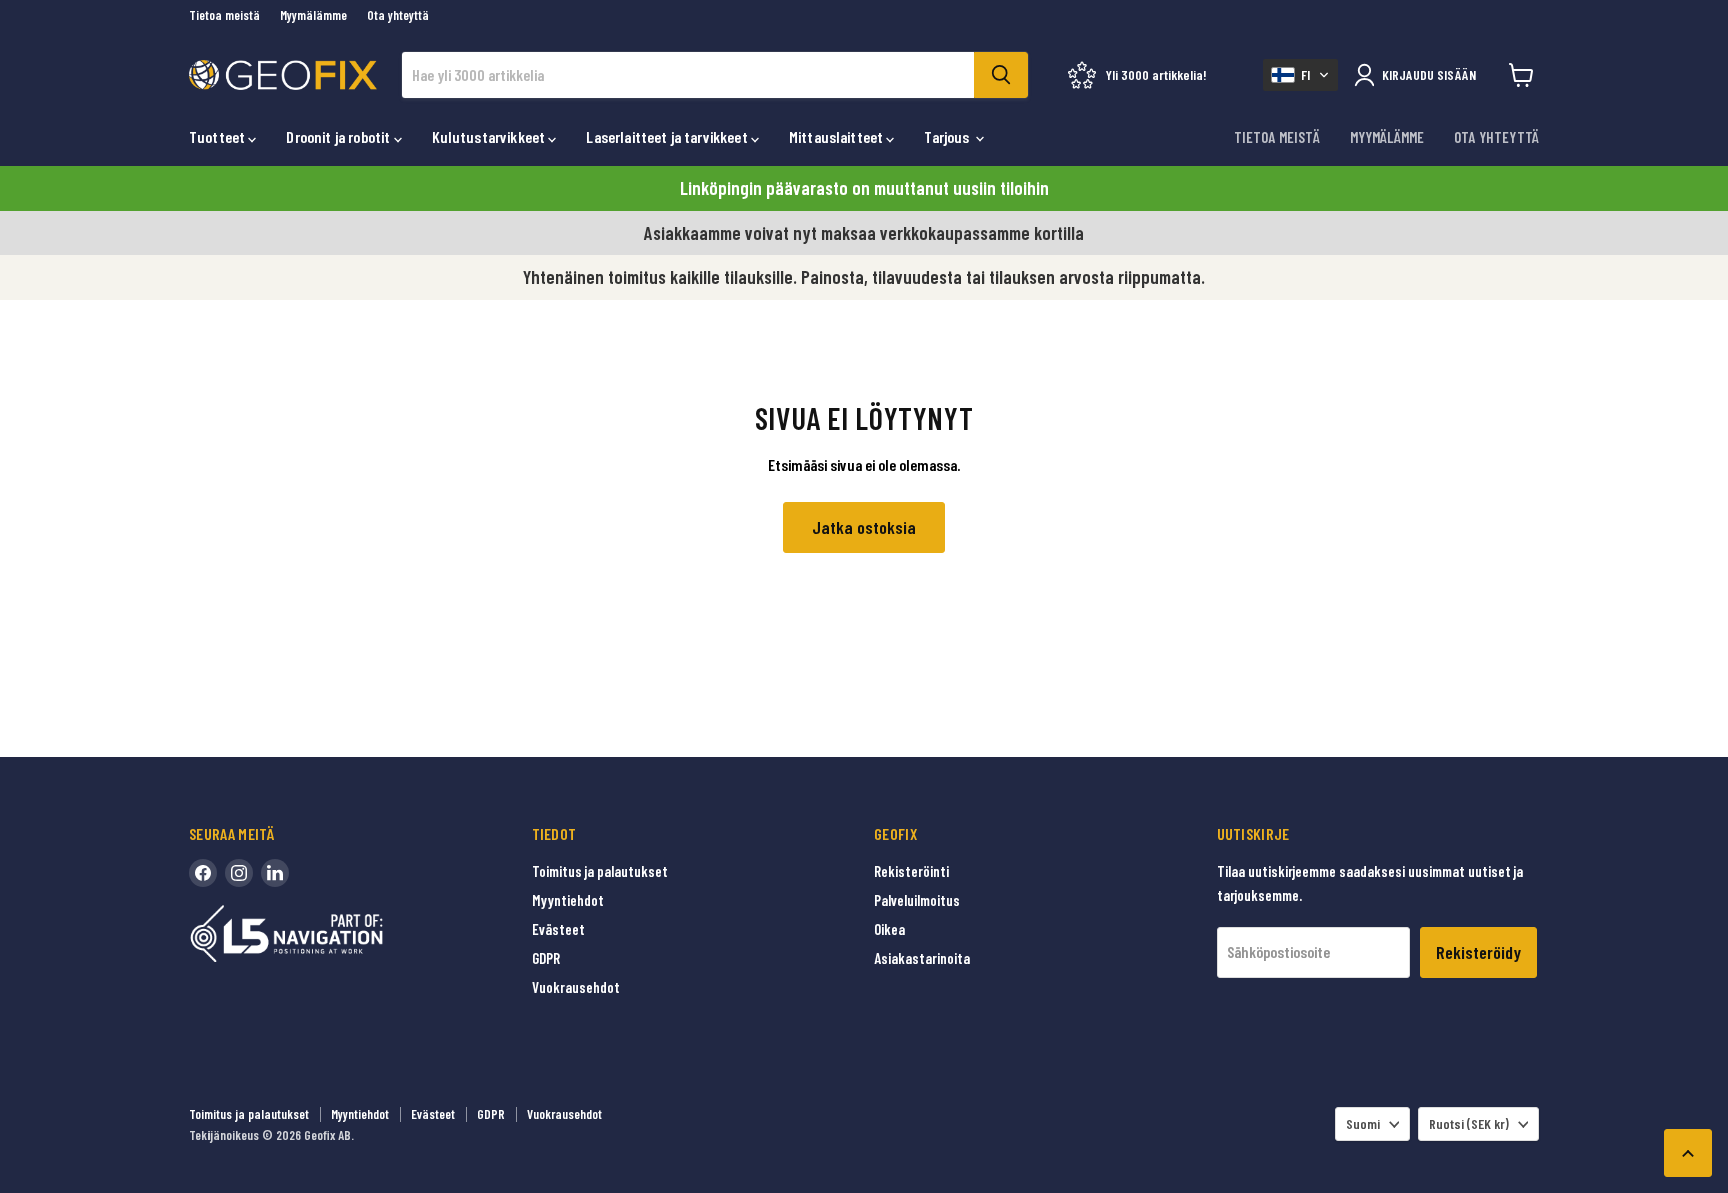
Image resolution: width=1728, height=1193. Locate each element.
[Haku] (1001, 75)
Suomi (1363, 1123)
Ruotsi (1469, 1123)
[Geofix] (329, 964)
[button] (1300, 75)
